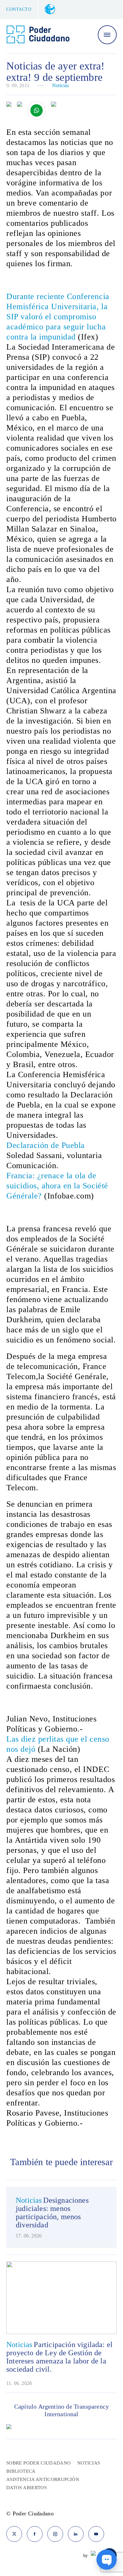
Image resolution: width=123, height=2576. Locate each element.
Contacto (19, 9)
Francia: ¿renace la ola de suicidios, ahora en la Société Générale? (57, 1186)
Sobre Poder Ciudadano (39, 2463)
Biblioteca (21, 2471)
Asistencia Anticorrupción (43, 2479)
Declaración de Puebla (46, 1145)
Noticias (60, 85)
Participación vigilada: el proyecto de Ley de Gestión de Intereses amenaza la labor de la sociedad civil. (59, 2357)
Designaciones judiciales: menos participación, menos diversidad (52, 2213)
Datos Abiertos (26, 2488)
